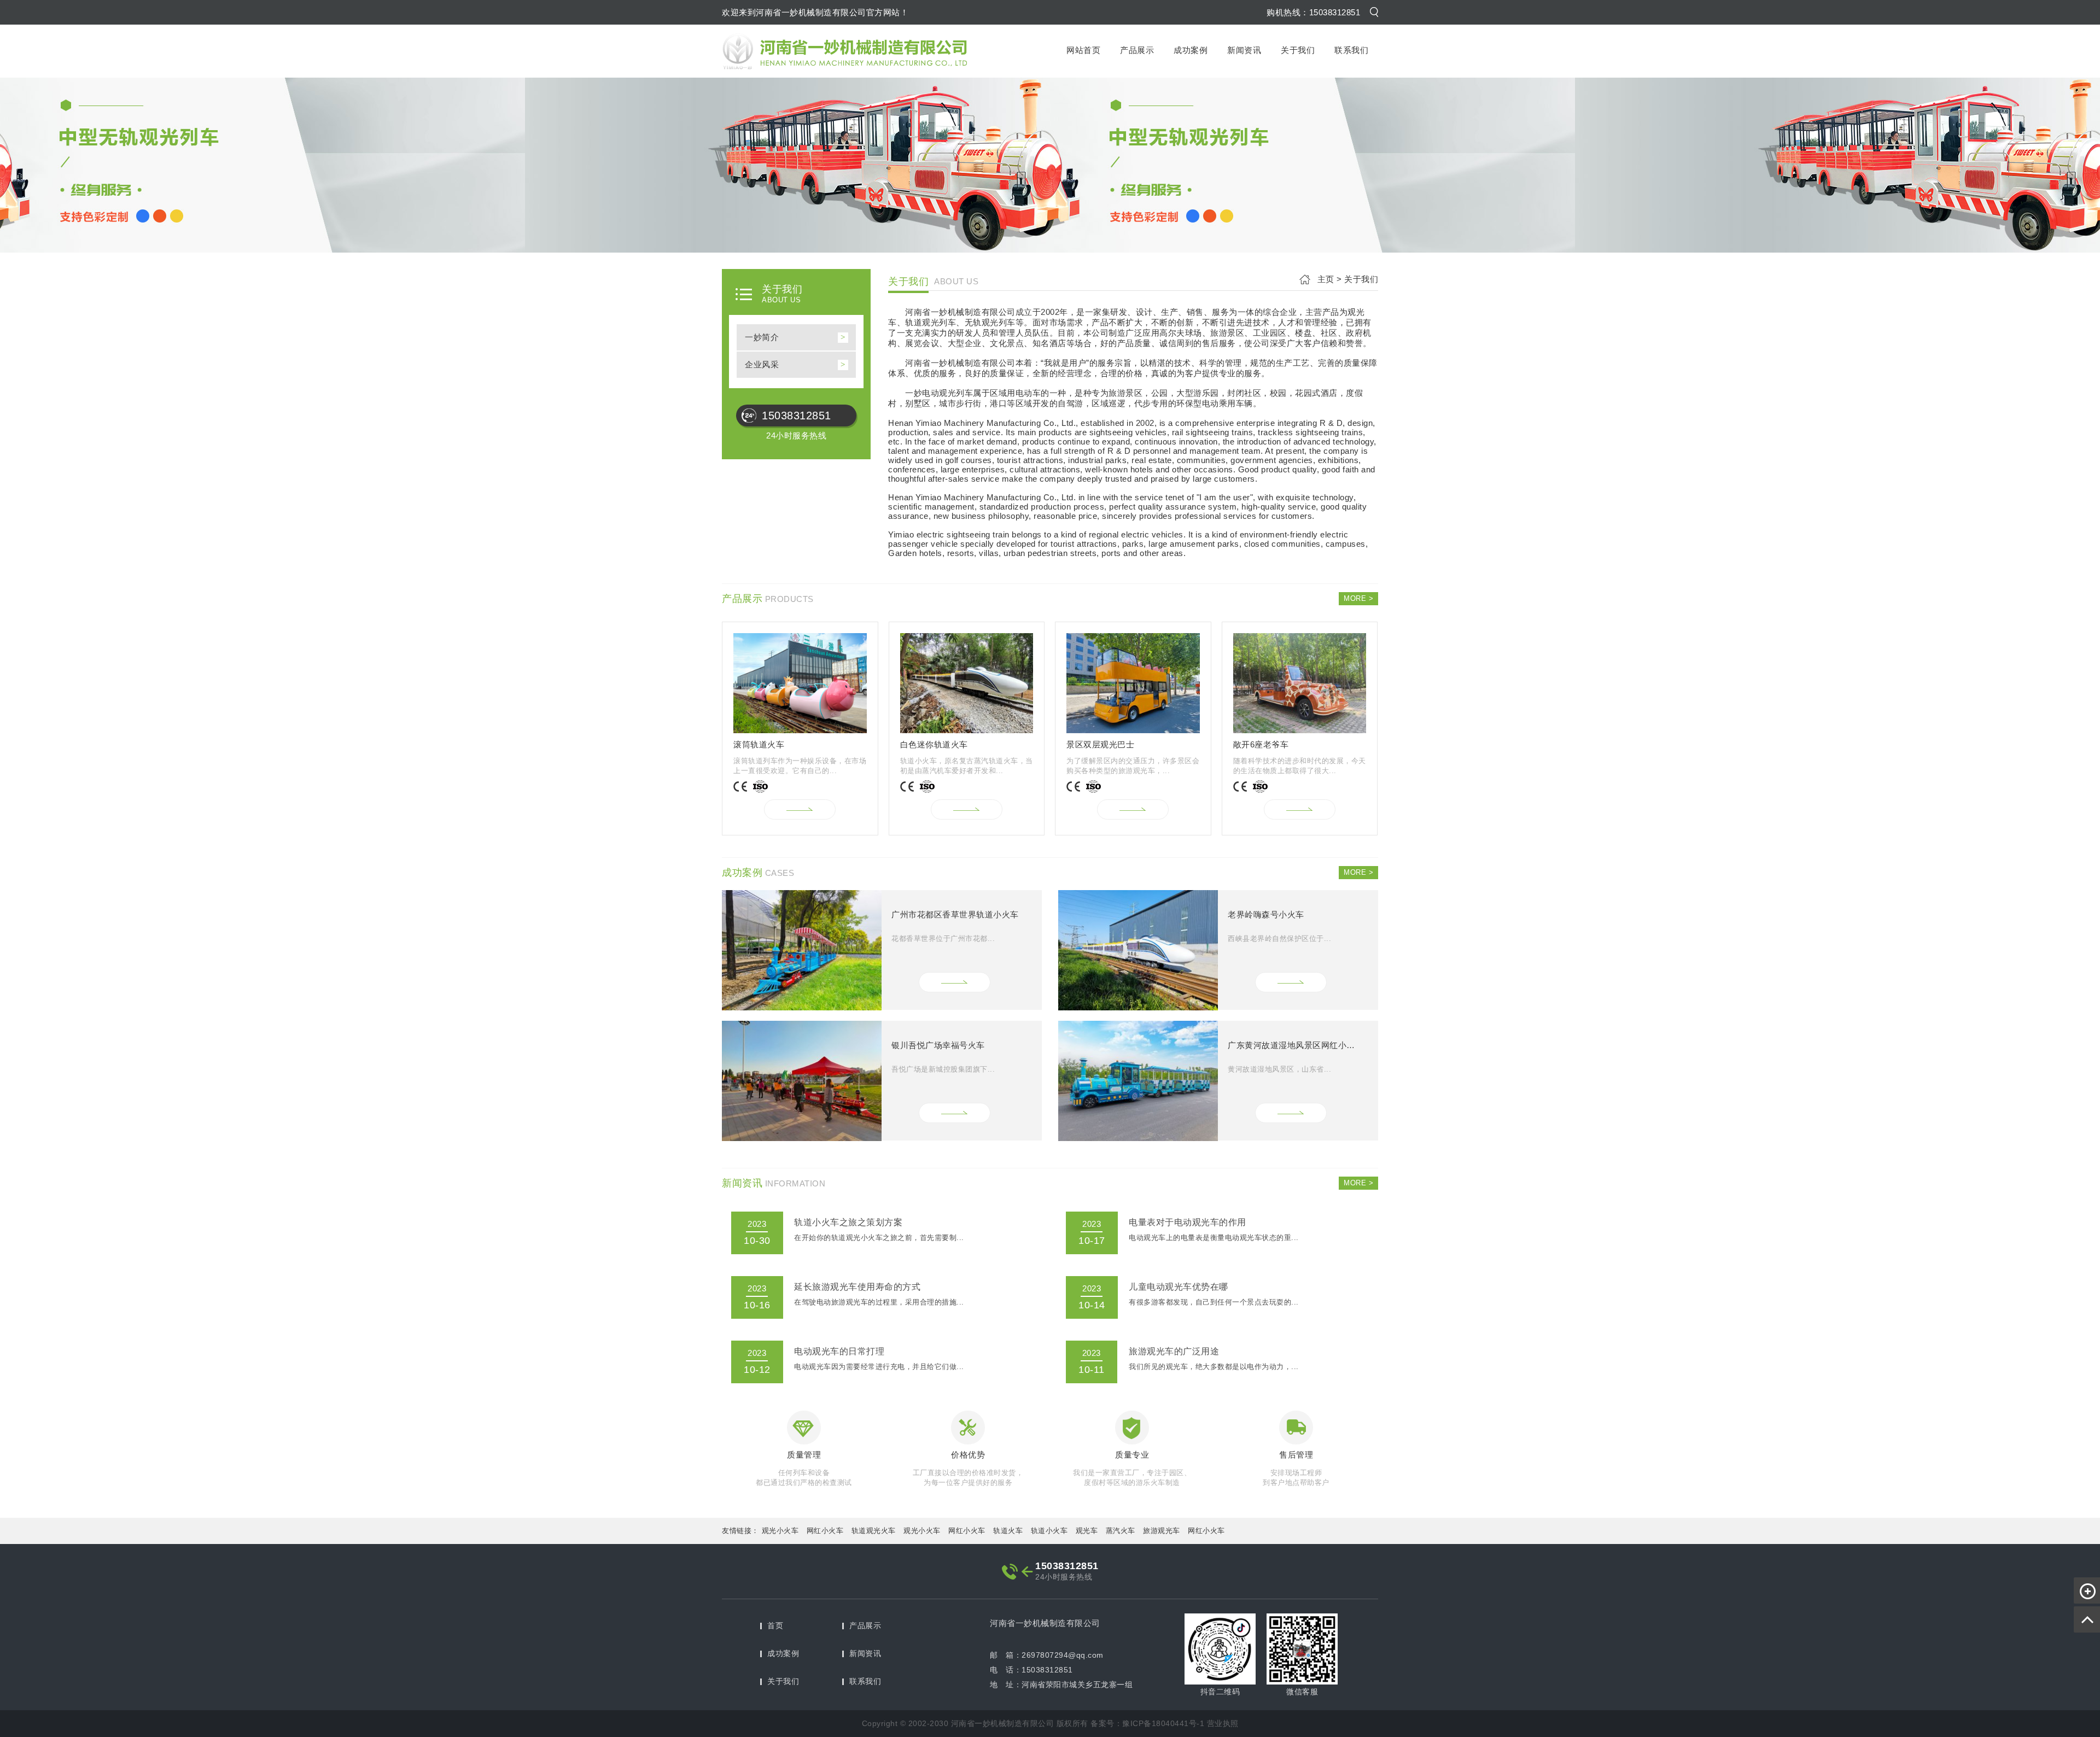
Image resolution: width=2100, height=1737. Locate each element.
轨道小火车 (1049, 1531)
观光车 (1087, 1531)
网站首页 (1083, 50)
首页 (775, 1625)
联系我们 (1351, 50)
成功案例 (1191, 50)
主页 (1326, 279)
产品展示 (1137, 50)
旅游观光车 (1162, 1531)
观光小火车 (780, 1531)
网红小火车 (825, 1531)
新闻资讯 (1244, 50)
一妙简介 (762, 337)
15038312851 (797, 416)
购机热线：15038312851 (1313, 12)
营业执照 (1223, 1723)
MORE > (1358, 598)
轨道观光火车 (874, 1531)
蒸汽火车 (1121, 1531)
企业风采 (762, 364)
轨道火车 (1008, 1531)
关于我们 (1298, 50)
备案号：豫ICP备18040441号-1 (1147, 1723)
